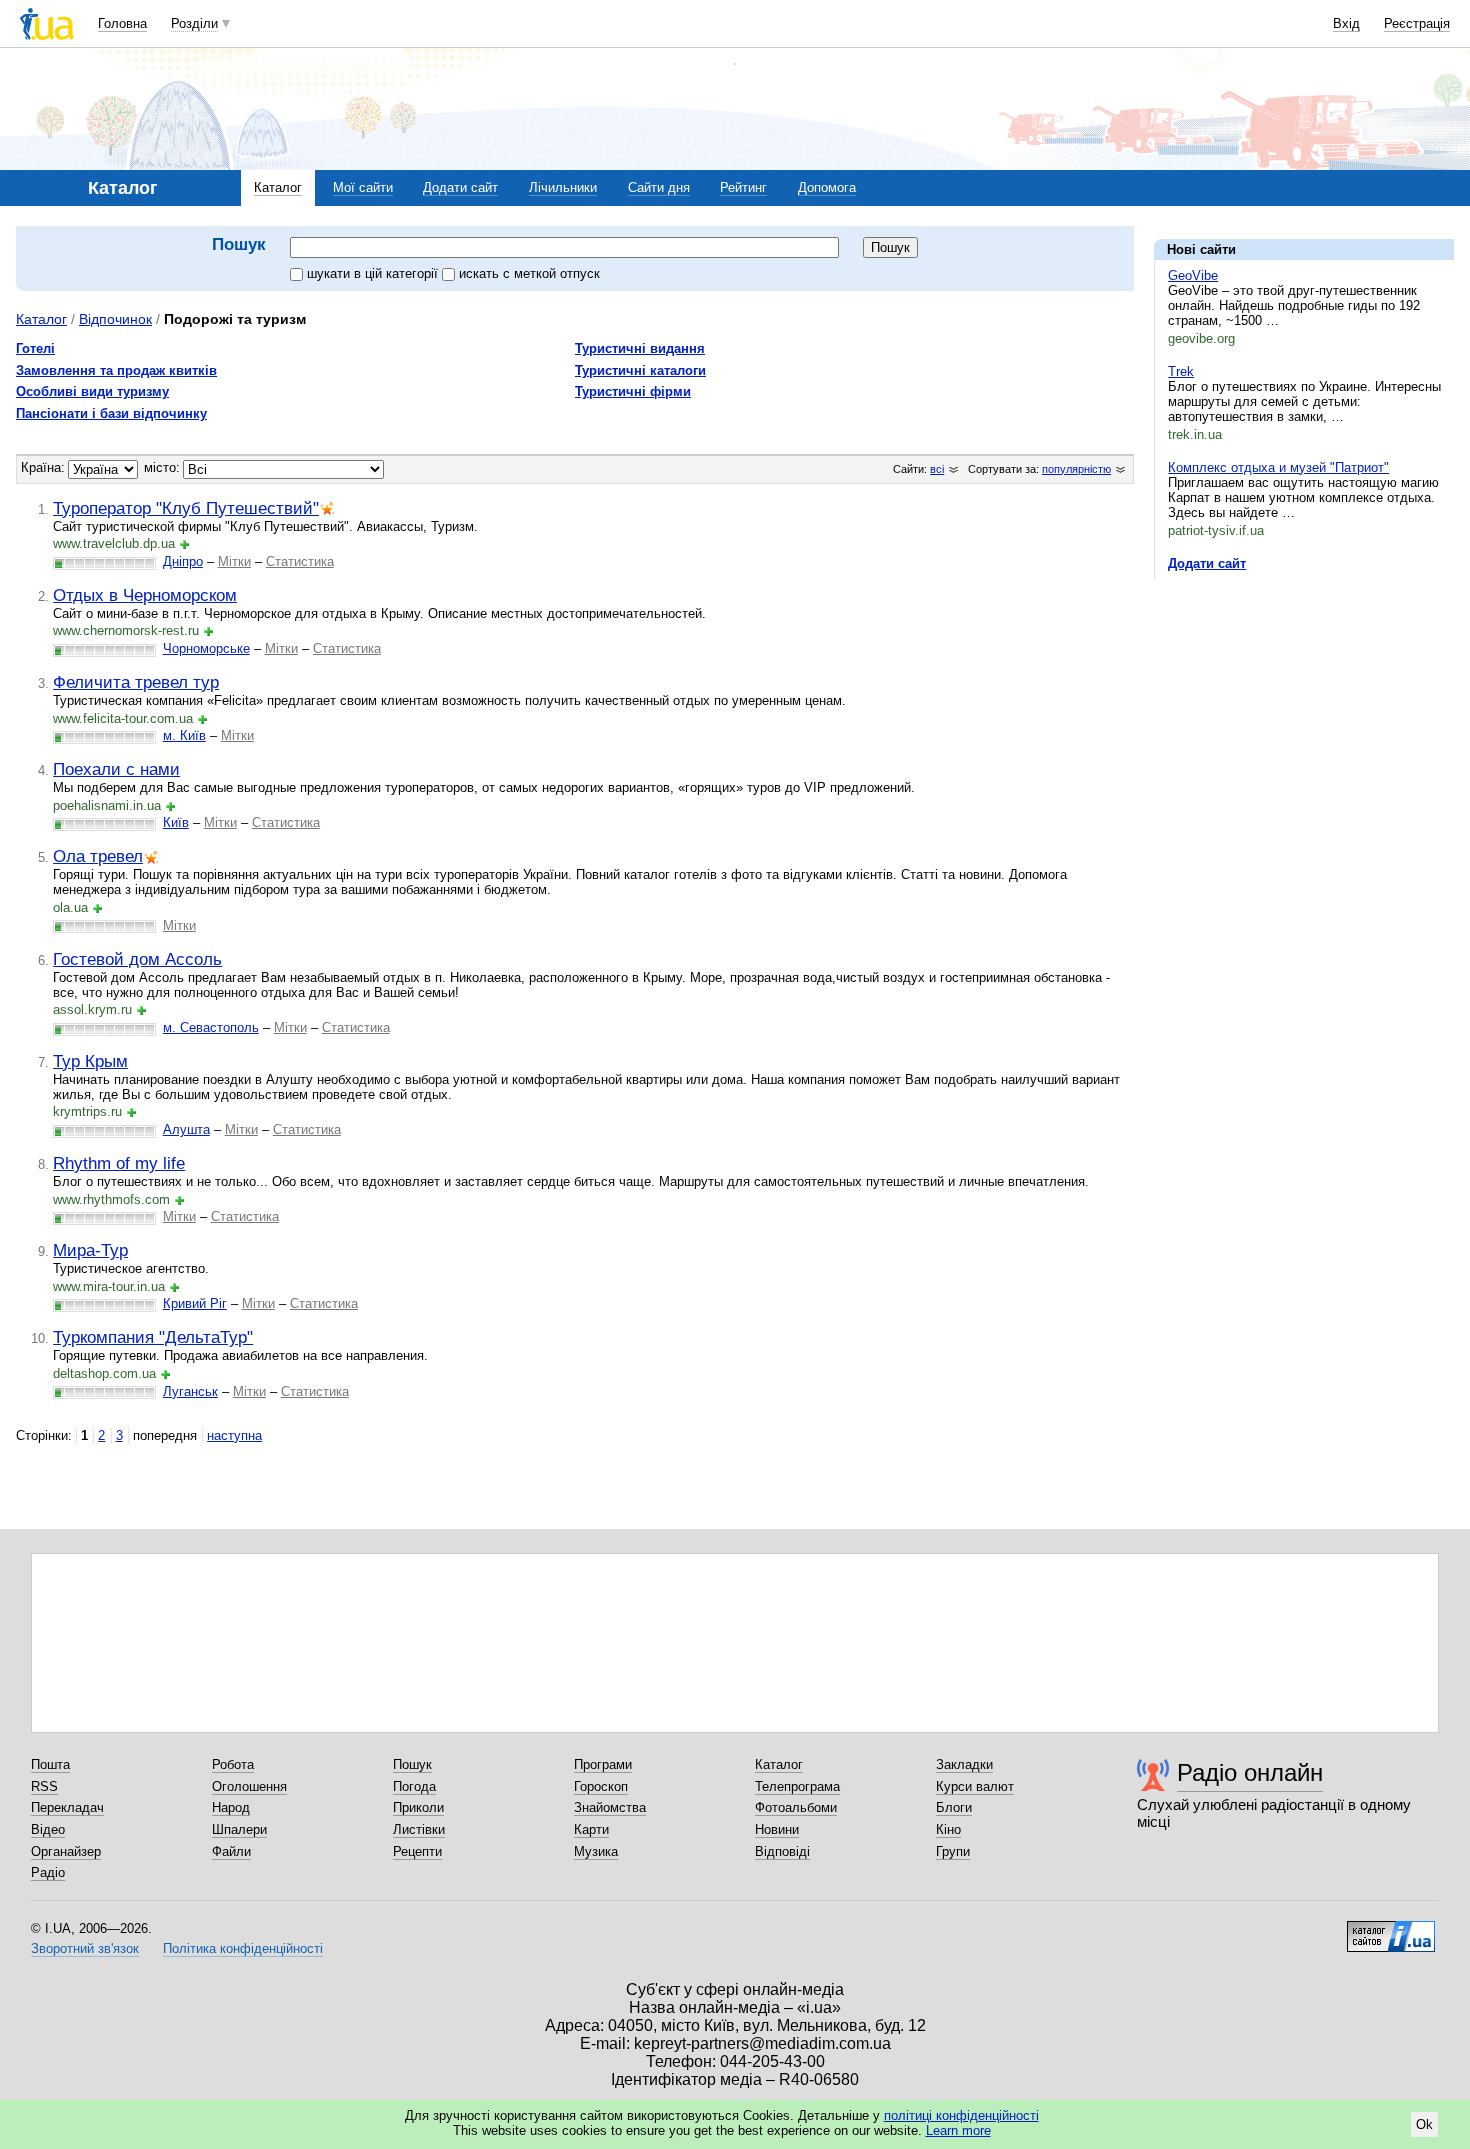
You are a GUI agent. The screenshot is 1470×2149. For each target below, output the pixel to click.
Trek (1181, 371)
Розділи (194, 23)
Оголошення (249, 1786)
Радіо (48, 1872)
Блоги (954, 1807)
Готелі (35, 348)
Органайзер (66, 1851)
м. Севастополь (211, 1027)
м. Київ (184, 735)
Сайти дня (659, 187)
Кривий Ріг (195, 1303)
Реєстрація (1417, 23)
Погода (414, 1786)
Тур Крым (90, 1061)
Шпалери (239, 1829)
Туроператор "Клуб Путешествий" (186, 508)
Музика (596, 1851)
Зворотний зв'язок (85, 1948)
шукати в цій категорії (374, 273)
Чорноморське (206, 648)
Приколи (418, 1807)
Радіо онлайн (1250, 1772)
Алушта (186, 1129)
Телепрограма (797, 1786)
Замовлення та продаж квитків (116, 370)
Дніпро (183, 561)
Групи (953, 1851)
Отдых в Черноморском (145, 595)
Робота (233, 1764)
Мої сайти (363, 187)
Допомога (827, 187)
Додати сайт (460, 187)
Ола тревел (98, 856)
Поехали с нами (116, 769)
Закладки (964, 1764)
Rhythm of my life (119, 1163)
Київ (176, 822)
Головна (122, 23)
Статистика (300, 561)
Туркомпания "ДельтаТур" (153, 1337)
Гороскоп (601, 1786)
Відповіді (782, 1851)
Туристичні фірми (633, 391)
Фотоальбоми (796, 1807)
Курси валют (975, 1786)
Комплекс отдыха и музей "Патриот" (1278, 467)
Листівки (419, 1829)
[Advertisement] (1304, 717)
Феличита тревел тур (136, 682)
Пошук (412, 1764)
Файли (231, 1851)
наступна (234, 1435)
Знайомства (610, 1807)
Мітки (234, 561)
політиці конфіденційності (961, 2115)
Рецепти (417, 1851)
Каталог (278, 187)
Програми (603, 1764)
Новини (777, 1829)
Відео (48, 1829)
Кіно (948, 1829)
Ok (1424, 2124)
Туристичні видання (640, 348)
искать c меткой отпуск (529, 273)
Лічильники (563, 187)
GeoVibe (1193, 275)
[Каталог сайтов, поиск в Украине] (1391, 1929)
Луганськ (190, 1391)
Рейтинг (743, 187)
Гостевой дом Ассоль (137, 959)
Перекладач (67, 1807)
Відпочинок (115, 319)
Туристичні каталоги (640, 370)
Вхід (1346, 23)
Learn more (958, 2130)
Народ (231, 1807)
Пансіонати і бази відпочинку (111, 413)
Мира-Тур (90, 1250)
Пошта (50, 1764)
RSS (44, 1786)
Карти (591, 1829)
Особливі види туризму (92, 391)
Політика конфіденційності (243, 1948)
